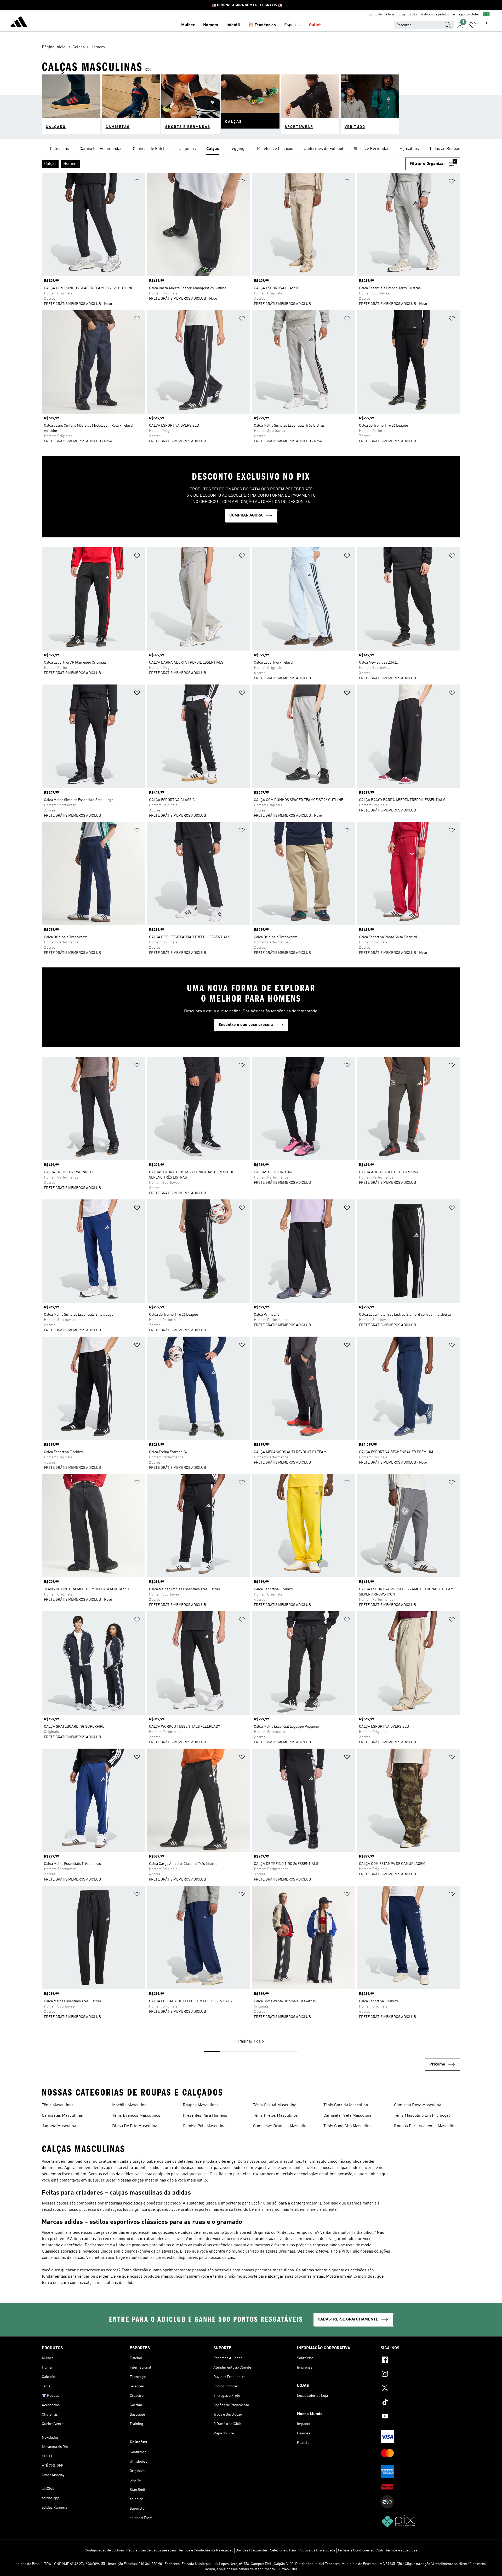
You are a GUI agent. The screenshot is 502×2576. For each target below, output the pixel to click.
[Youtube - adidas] (420, 2417)
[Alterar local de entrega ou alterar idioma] (486, 15)
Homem (211, 25)
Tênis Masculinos (58, 2105)
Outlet (315, 25)
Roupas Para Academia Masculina (425, 2126)
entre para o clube (466, 15)
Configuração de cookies (104, 2550)
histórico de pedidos (435, 15)
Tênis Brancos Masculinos (136, 2116)
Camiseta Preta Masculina (347, 2116)
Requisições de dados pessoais (151, 2550)
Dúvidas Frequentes (252, 2550)
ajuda (413, 15)
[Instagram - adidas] (420, 2375)
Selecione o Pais (283, 2550)
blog (402, 15)
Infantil (233, 25)
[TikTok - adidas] (420, 2403)
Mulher (188, 25)
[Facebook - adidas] (420, 2360)
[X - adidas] (420, 2389)
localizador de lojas (381, 15)
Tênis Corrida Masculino (346, 2105)
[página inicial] (19, 22)
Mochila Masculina (129, 2105)
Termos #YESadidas (401, 2550)
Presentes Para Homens (205, 2116)
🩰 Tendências (262, 25)
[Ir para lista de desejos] (473, 25)
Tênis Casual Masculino (275, 2105)
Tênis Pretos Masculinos (275, 2116)
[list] (251, 149)
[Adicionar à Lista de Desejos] (137, 182)
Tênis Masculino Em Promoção (422, 2116)
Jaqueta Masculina (59, 2126)
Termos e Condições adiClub (360, 2550)
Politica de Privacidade (317, 2550)
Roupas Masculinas (201, 2105)
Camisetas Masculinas (62, 2116)
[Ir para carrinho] (485, 25)
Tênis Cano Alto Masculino (347, 2126)
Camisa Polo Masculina (204, 2126)
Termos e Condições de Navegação (206, 2550)
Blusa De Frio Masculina (135, 2126)
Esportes (292, 25)
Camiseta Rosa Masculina (418, 2105)
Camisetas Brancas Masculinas (282, 2126)
